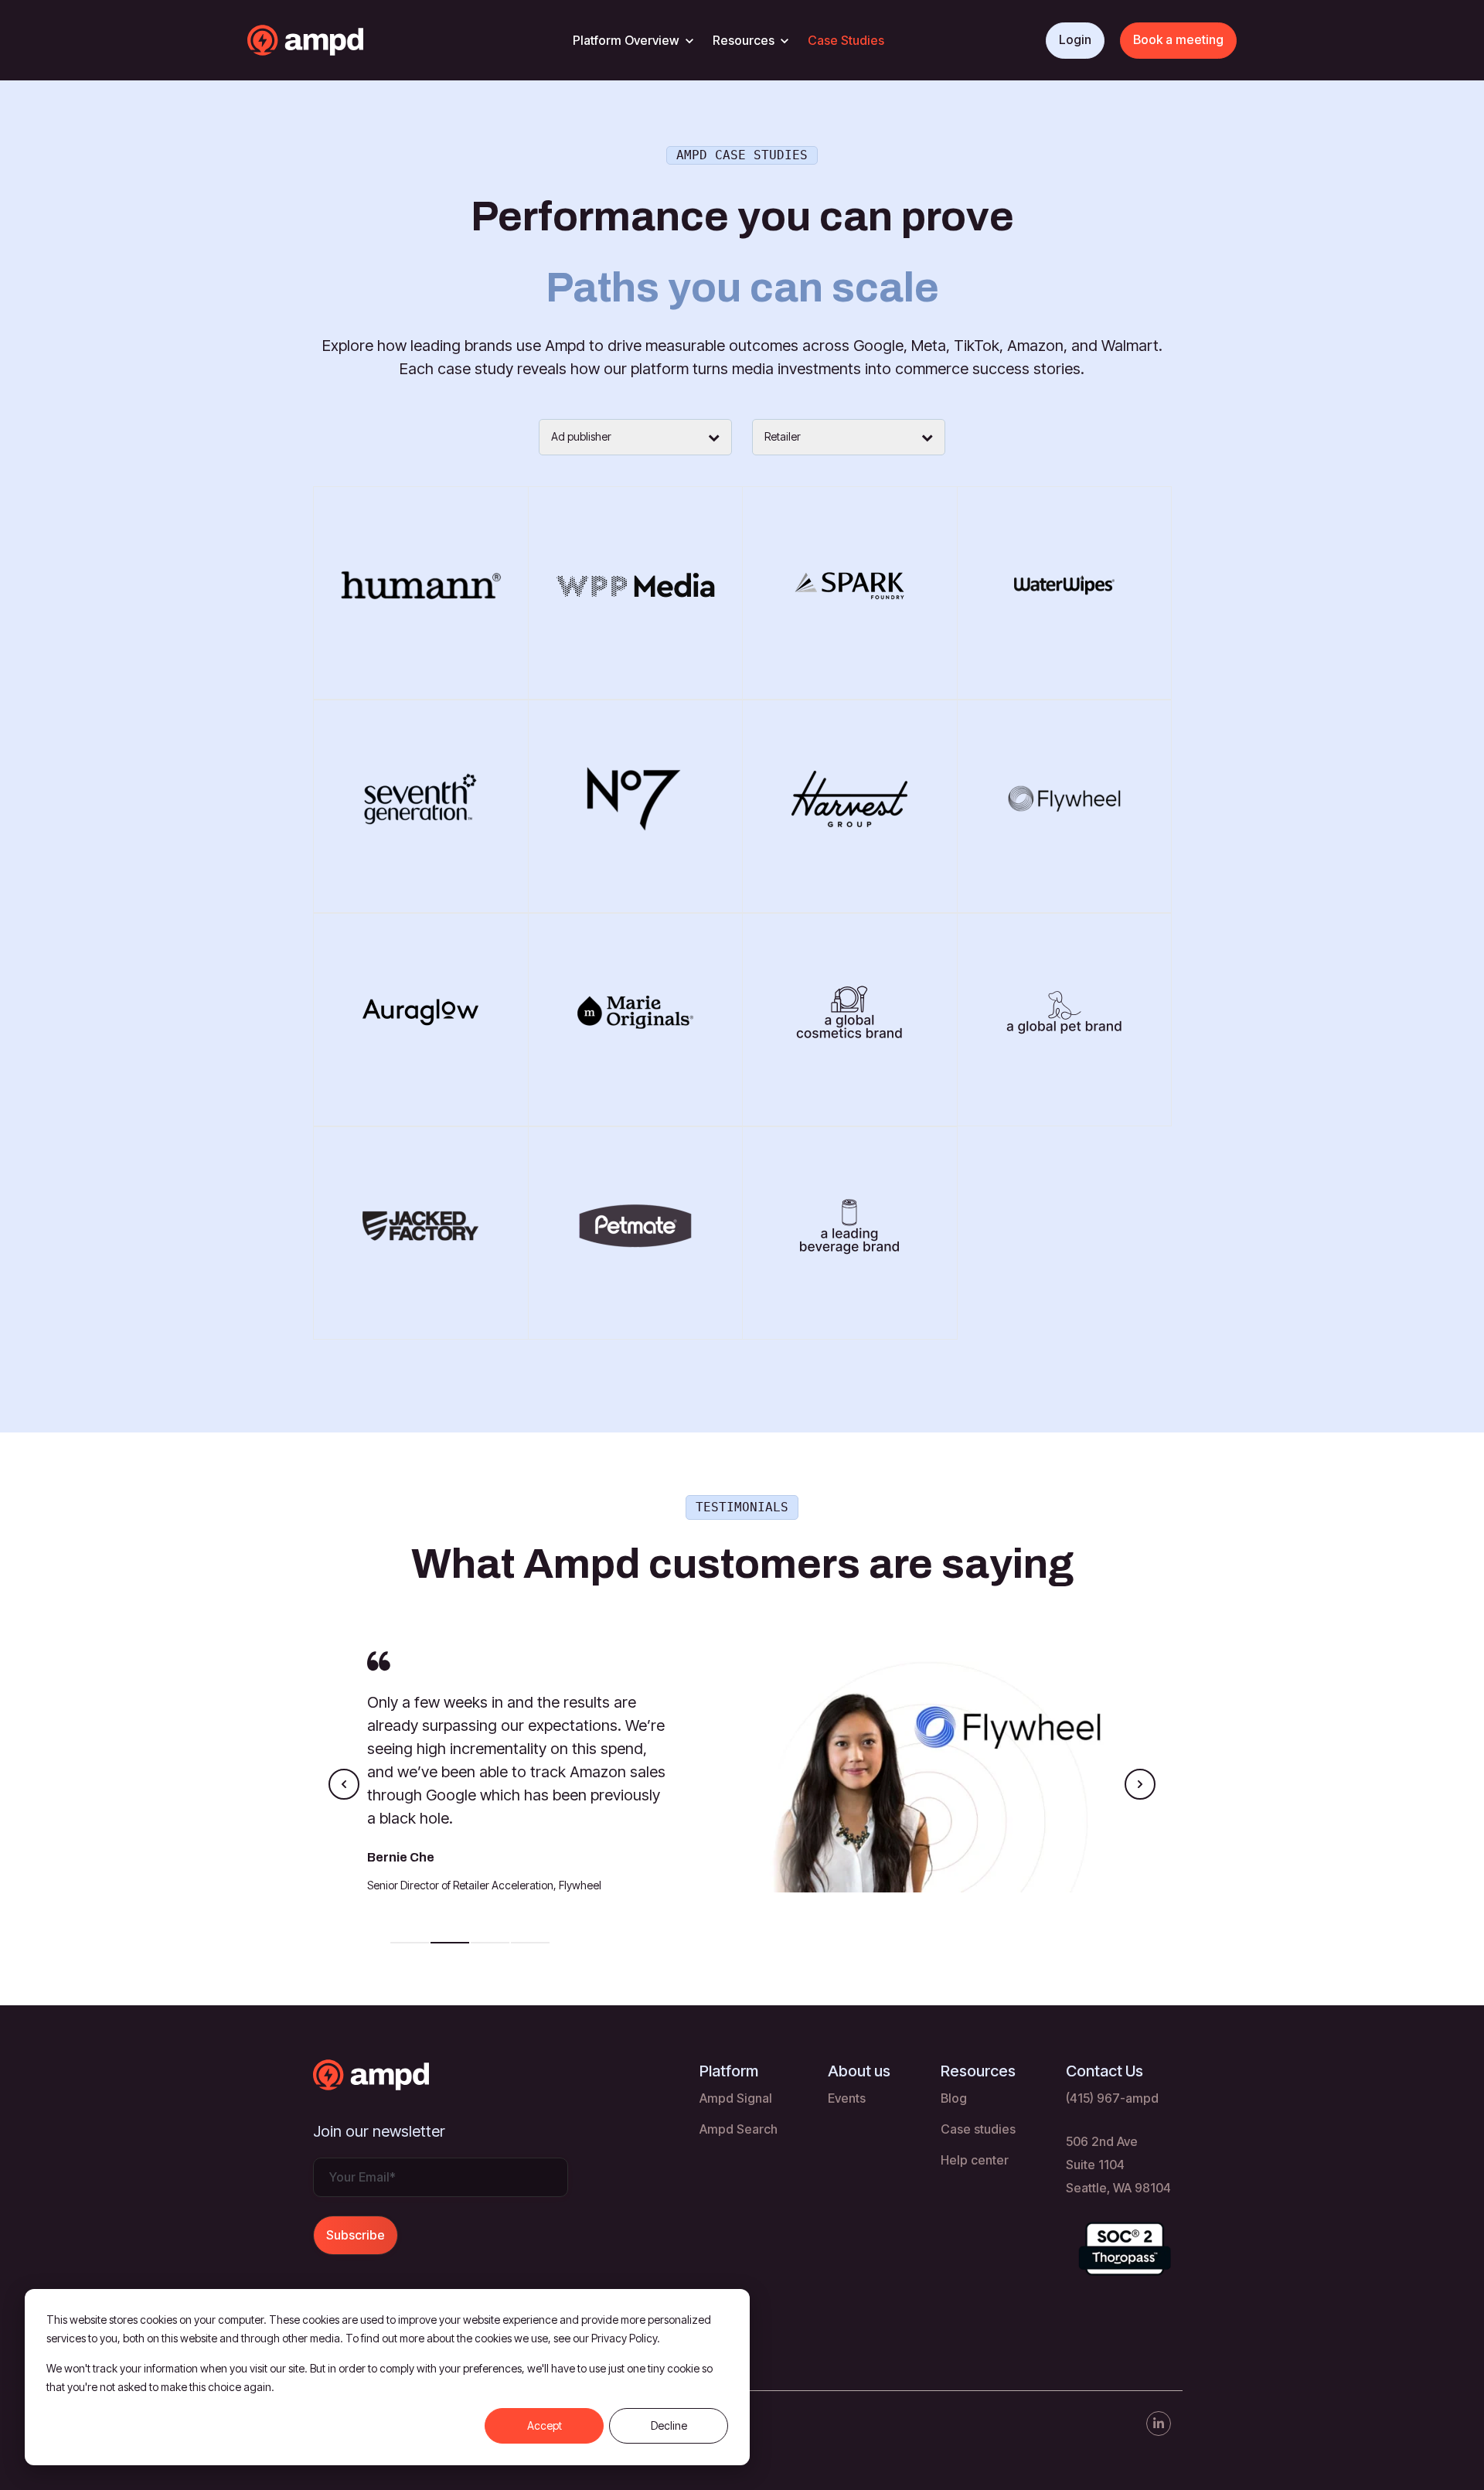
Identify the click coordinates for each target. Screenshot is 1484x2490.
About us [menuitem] (859, 2071)
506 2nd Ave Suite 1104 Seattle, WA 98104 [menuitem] (1118, 2165)
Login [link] (1075, 39)
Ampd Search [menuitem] (739, 2129)
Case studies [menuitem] (978, 2129)
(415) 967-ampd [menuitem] (1112, 2098)
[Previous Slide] (344, 1784)
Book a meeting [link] (1178, 39)
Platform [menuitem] (729, 2071)
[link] (336, 39)
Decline (669, 2425)
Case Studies (846, 40)
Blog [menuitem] (954, 2098)
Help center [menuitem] (975, 2160)
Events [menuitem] (847, 2098)
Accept (545, 2425)
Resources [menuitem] (978, 2071)
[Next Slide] (1140, 1784)
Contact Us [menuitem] (1104, 2071)
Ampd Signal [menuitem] (736, 2098)
